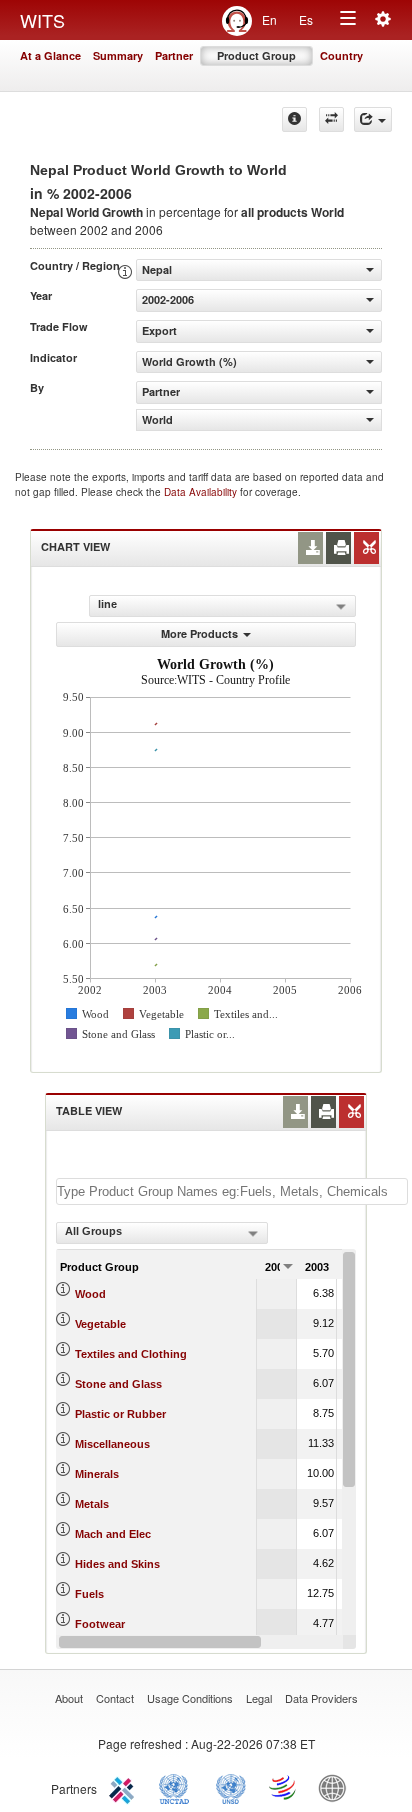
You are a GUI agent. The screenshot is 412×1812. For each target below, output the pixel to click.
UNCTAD (178, 1787)
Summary (118, 55)
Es (306, 19)
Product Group (256, 55)
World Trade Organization (284, 1787)
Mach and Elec (113, 1534)
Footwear (100, 1624)
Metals (92, 1504)
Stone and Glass (118, 1384)
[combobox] (162, 1233)
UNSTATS (231, 1787)
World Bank (337, 1787)
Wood (90, 1294)
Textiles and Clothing (131, 1354)
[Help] (294, 119)
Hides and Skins (117, 1564)
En (269, 19)
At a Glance (50, 55)
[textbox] (232, 1191)
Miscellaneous (112, 1444)
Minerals (97, 1474)
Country (341, 55)
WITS (42, 20)
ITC (125, 1787)
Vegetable (100, 1324)
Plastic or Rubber (120, 1414)
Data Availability (202, 492)
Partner (174, 55)
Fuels (89, 1594)
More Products (199, 633)
